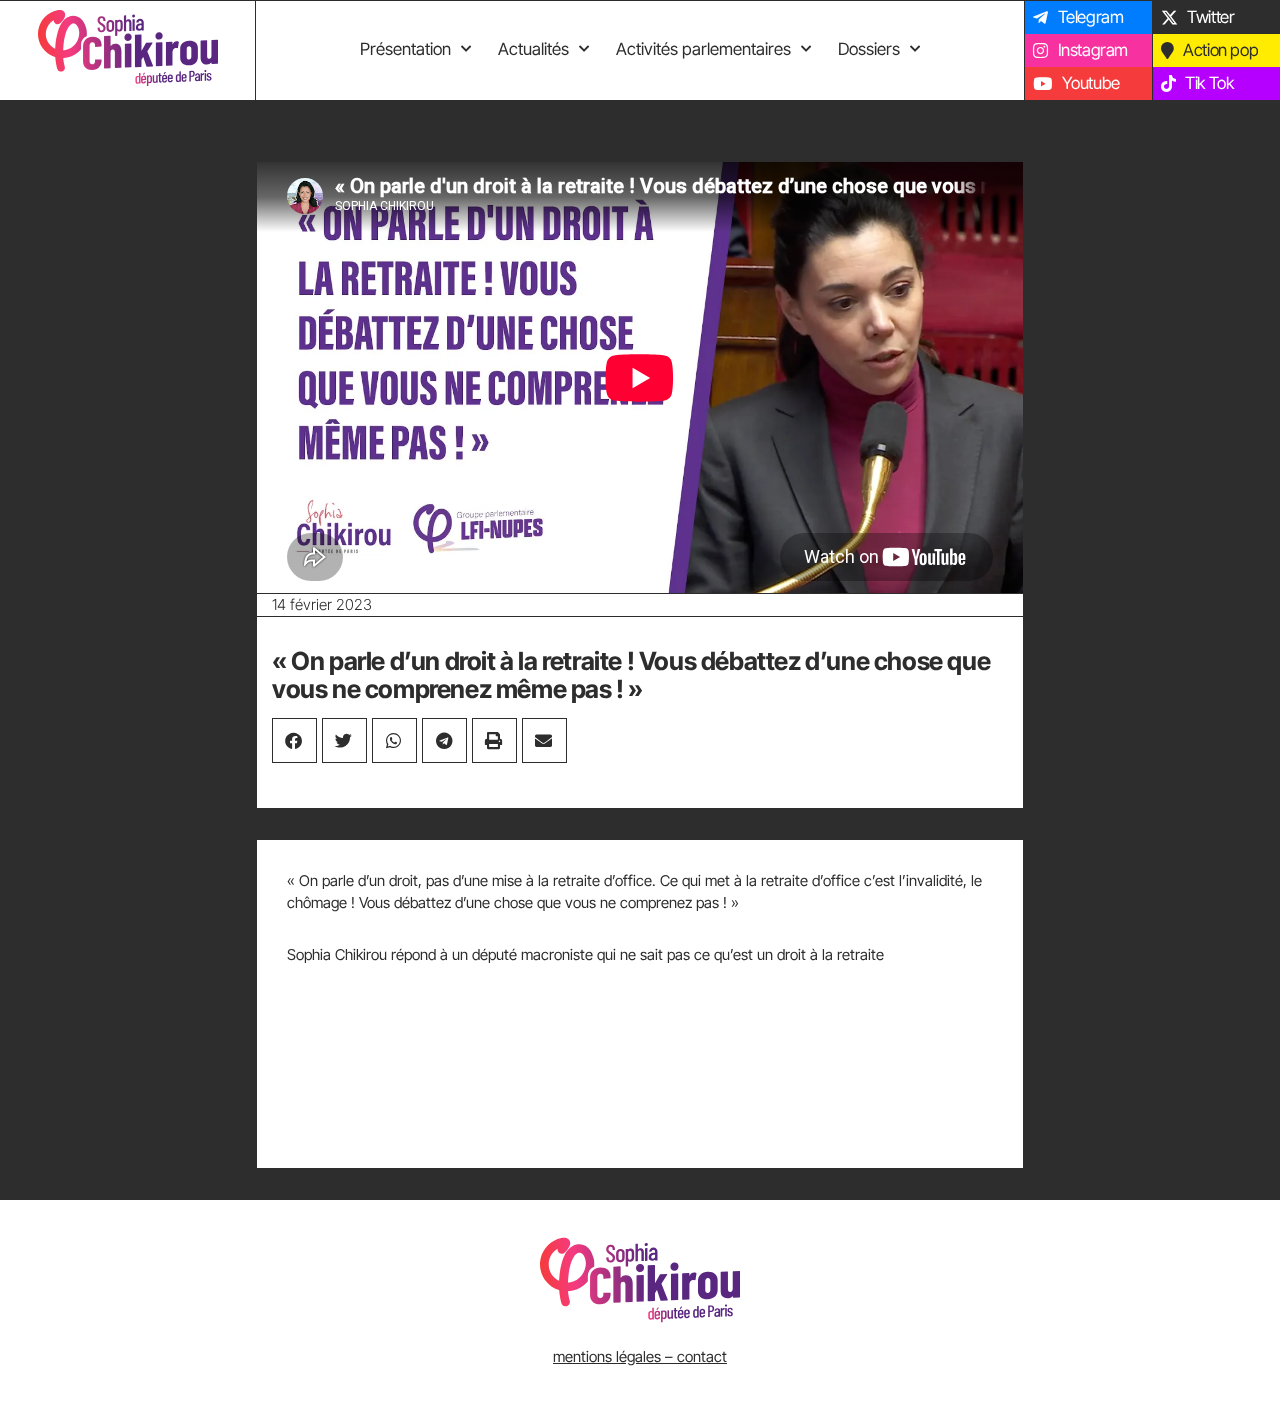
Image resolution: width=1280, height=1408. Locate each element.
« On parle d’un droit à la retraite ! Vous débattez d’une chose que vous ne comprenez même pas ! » (631, 675)
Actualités (533, 49)
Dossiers (869, 49)
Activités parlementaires (703, 49)
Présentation (405, 49)
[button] (294, 740)
